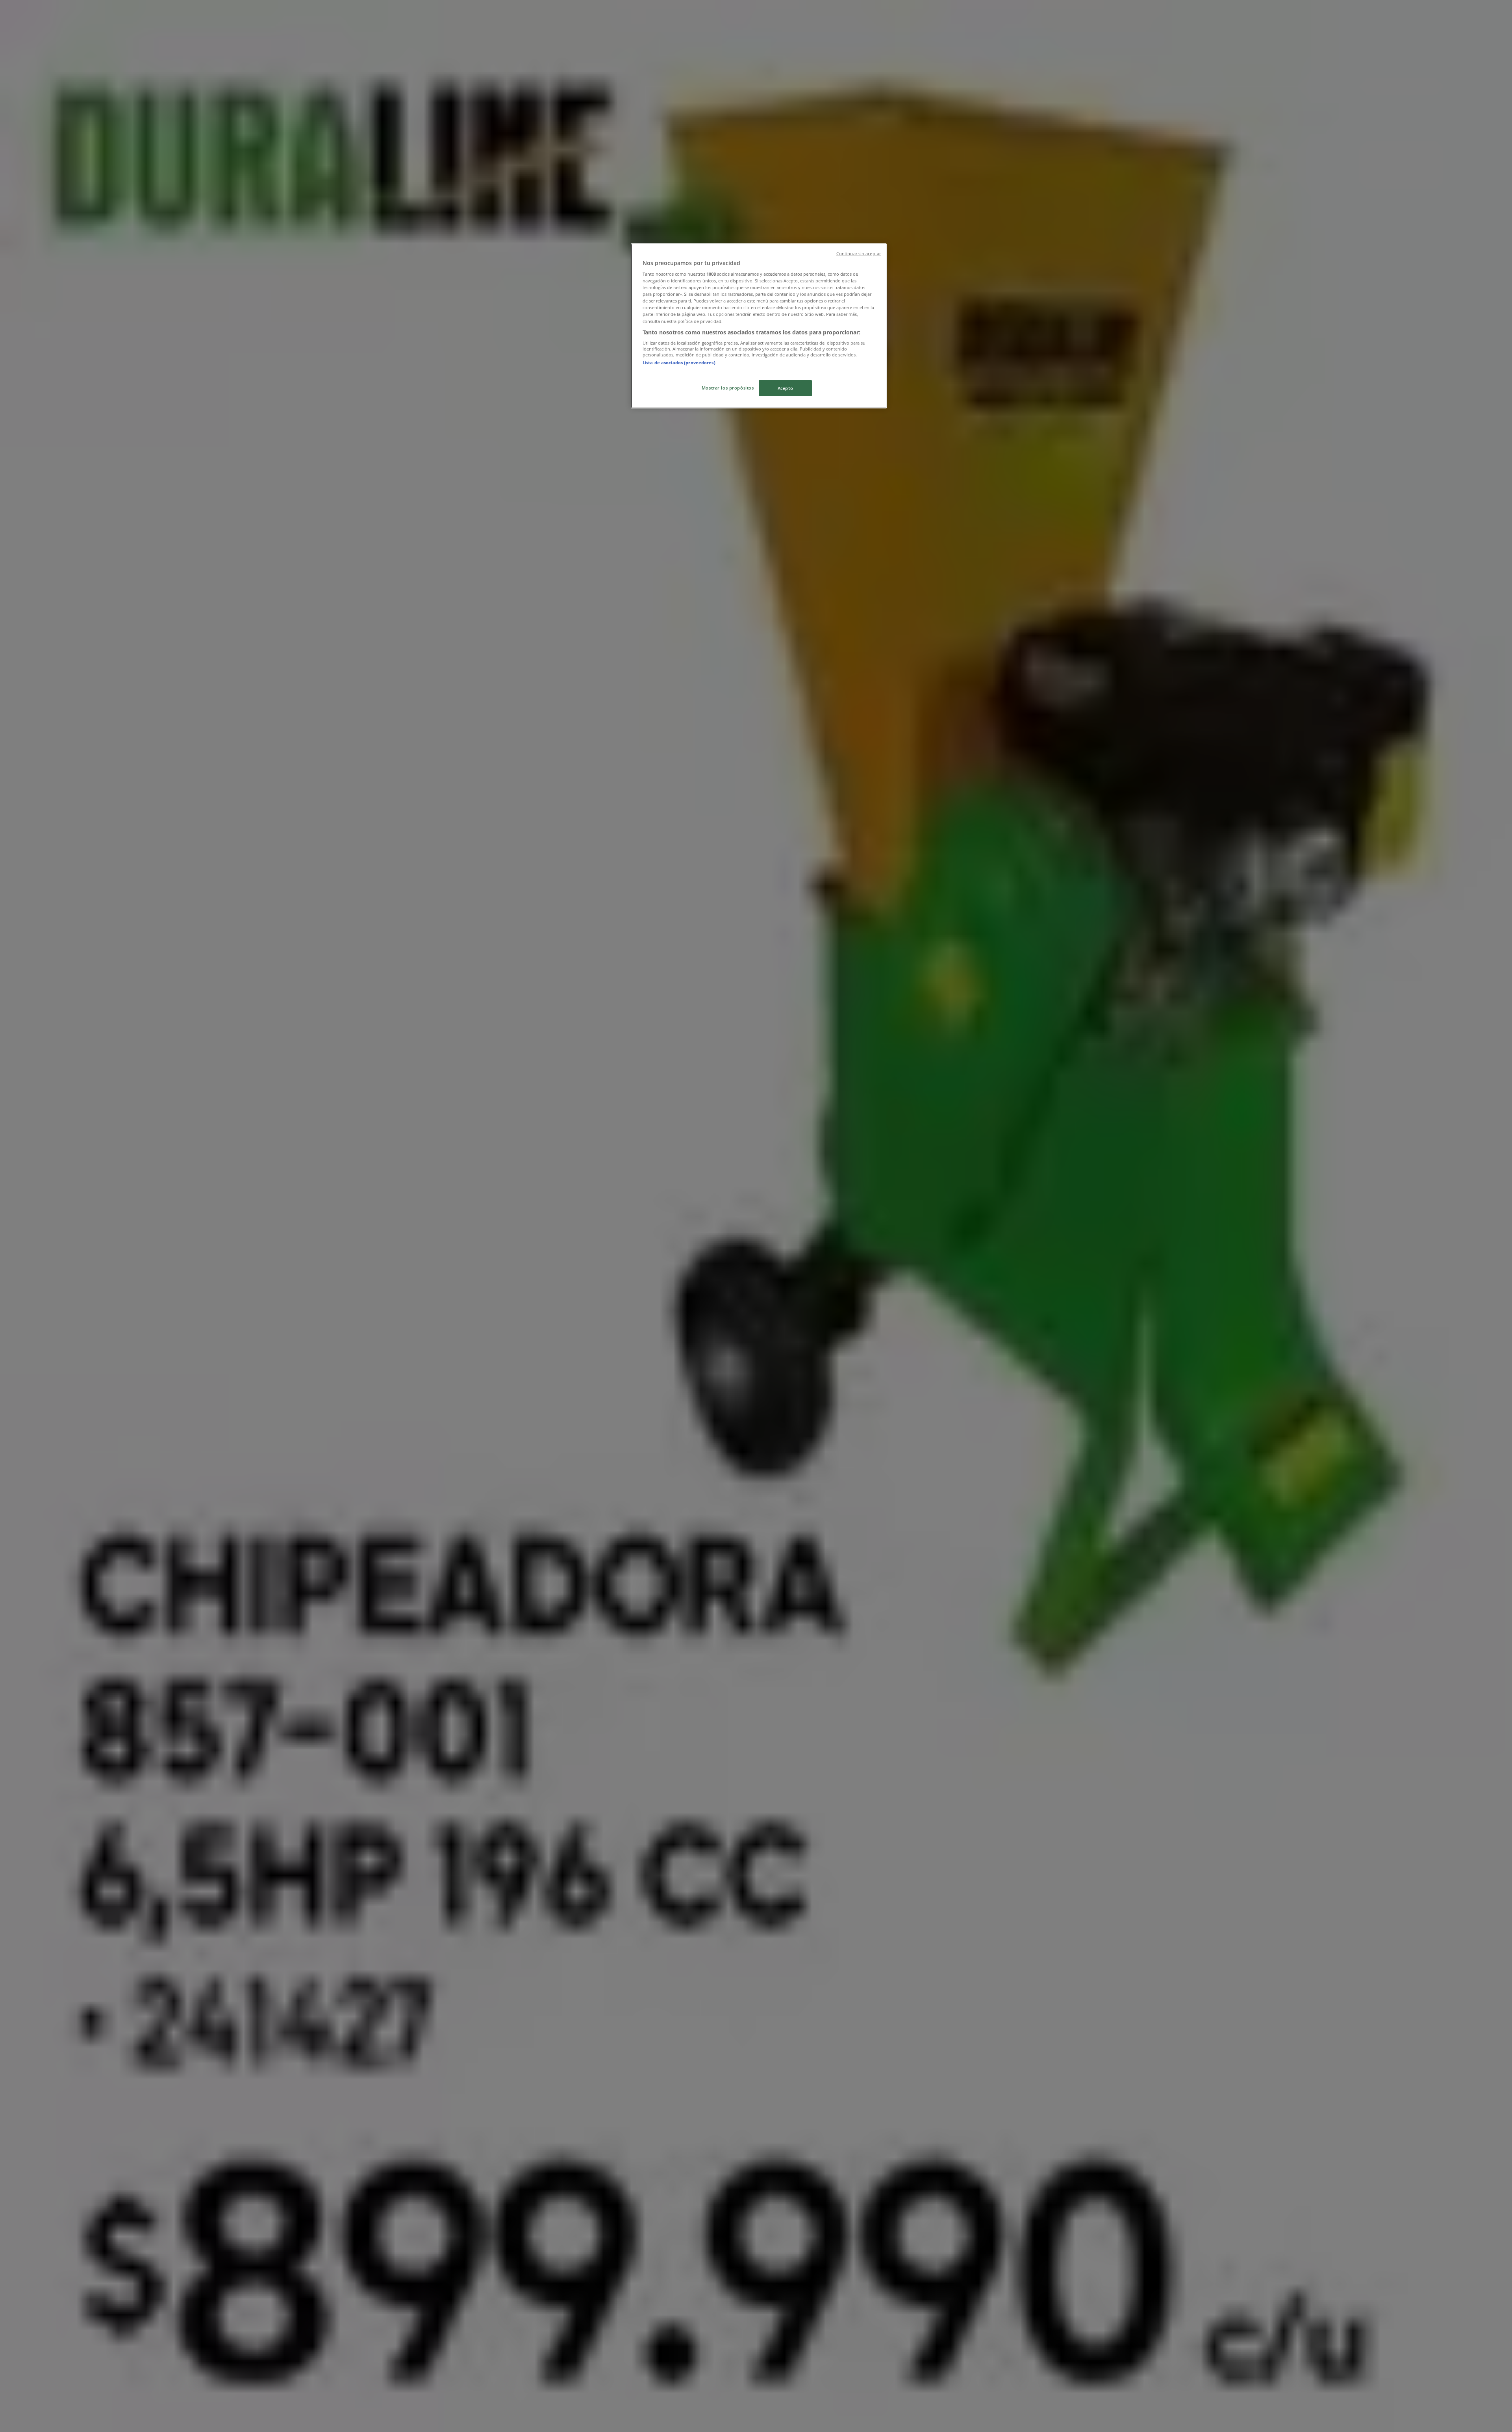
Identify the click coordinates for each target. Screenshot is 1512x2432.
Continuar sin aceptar (859, 254)
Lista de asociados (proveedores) (679, 363)
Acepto (785, 388)
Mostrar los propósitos (728, 388)
